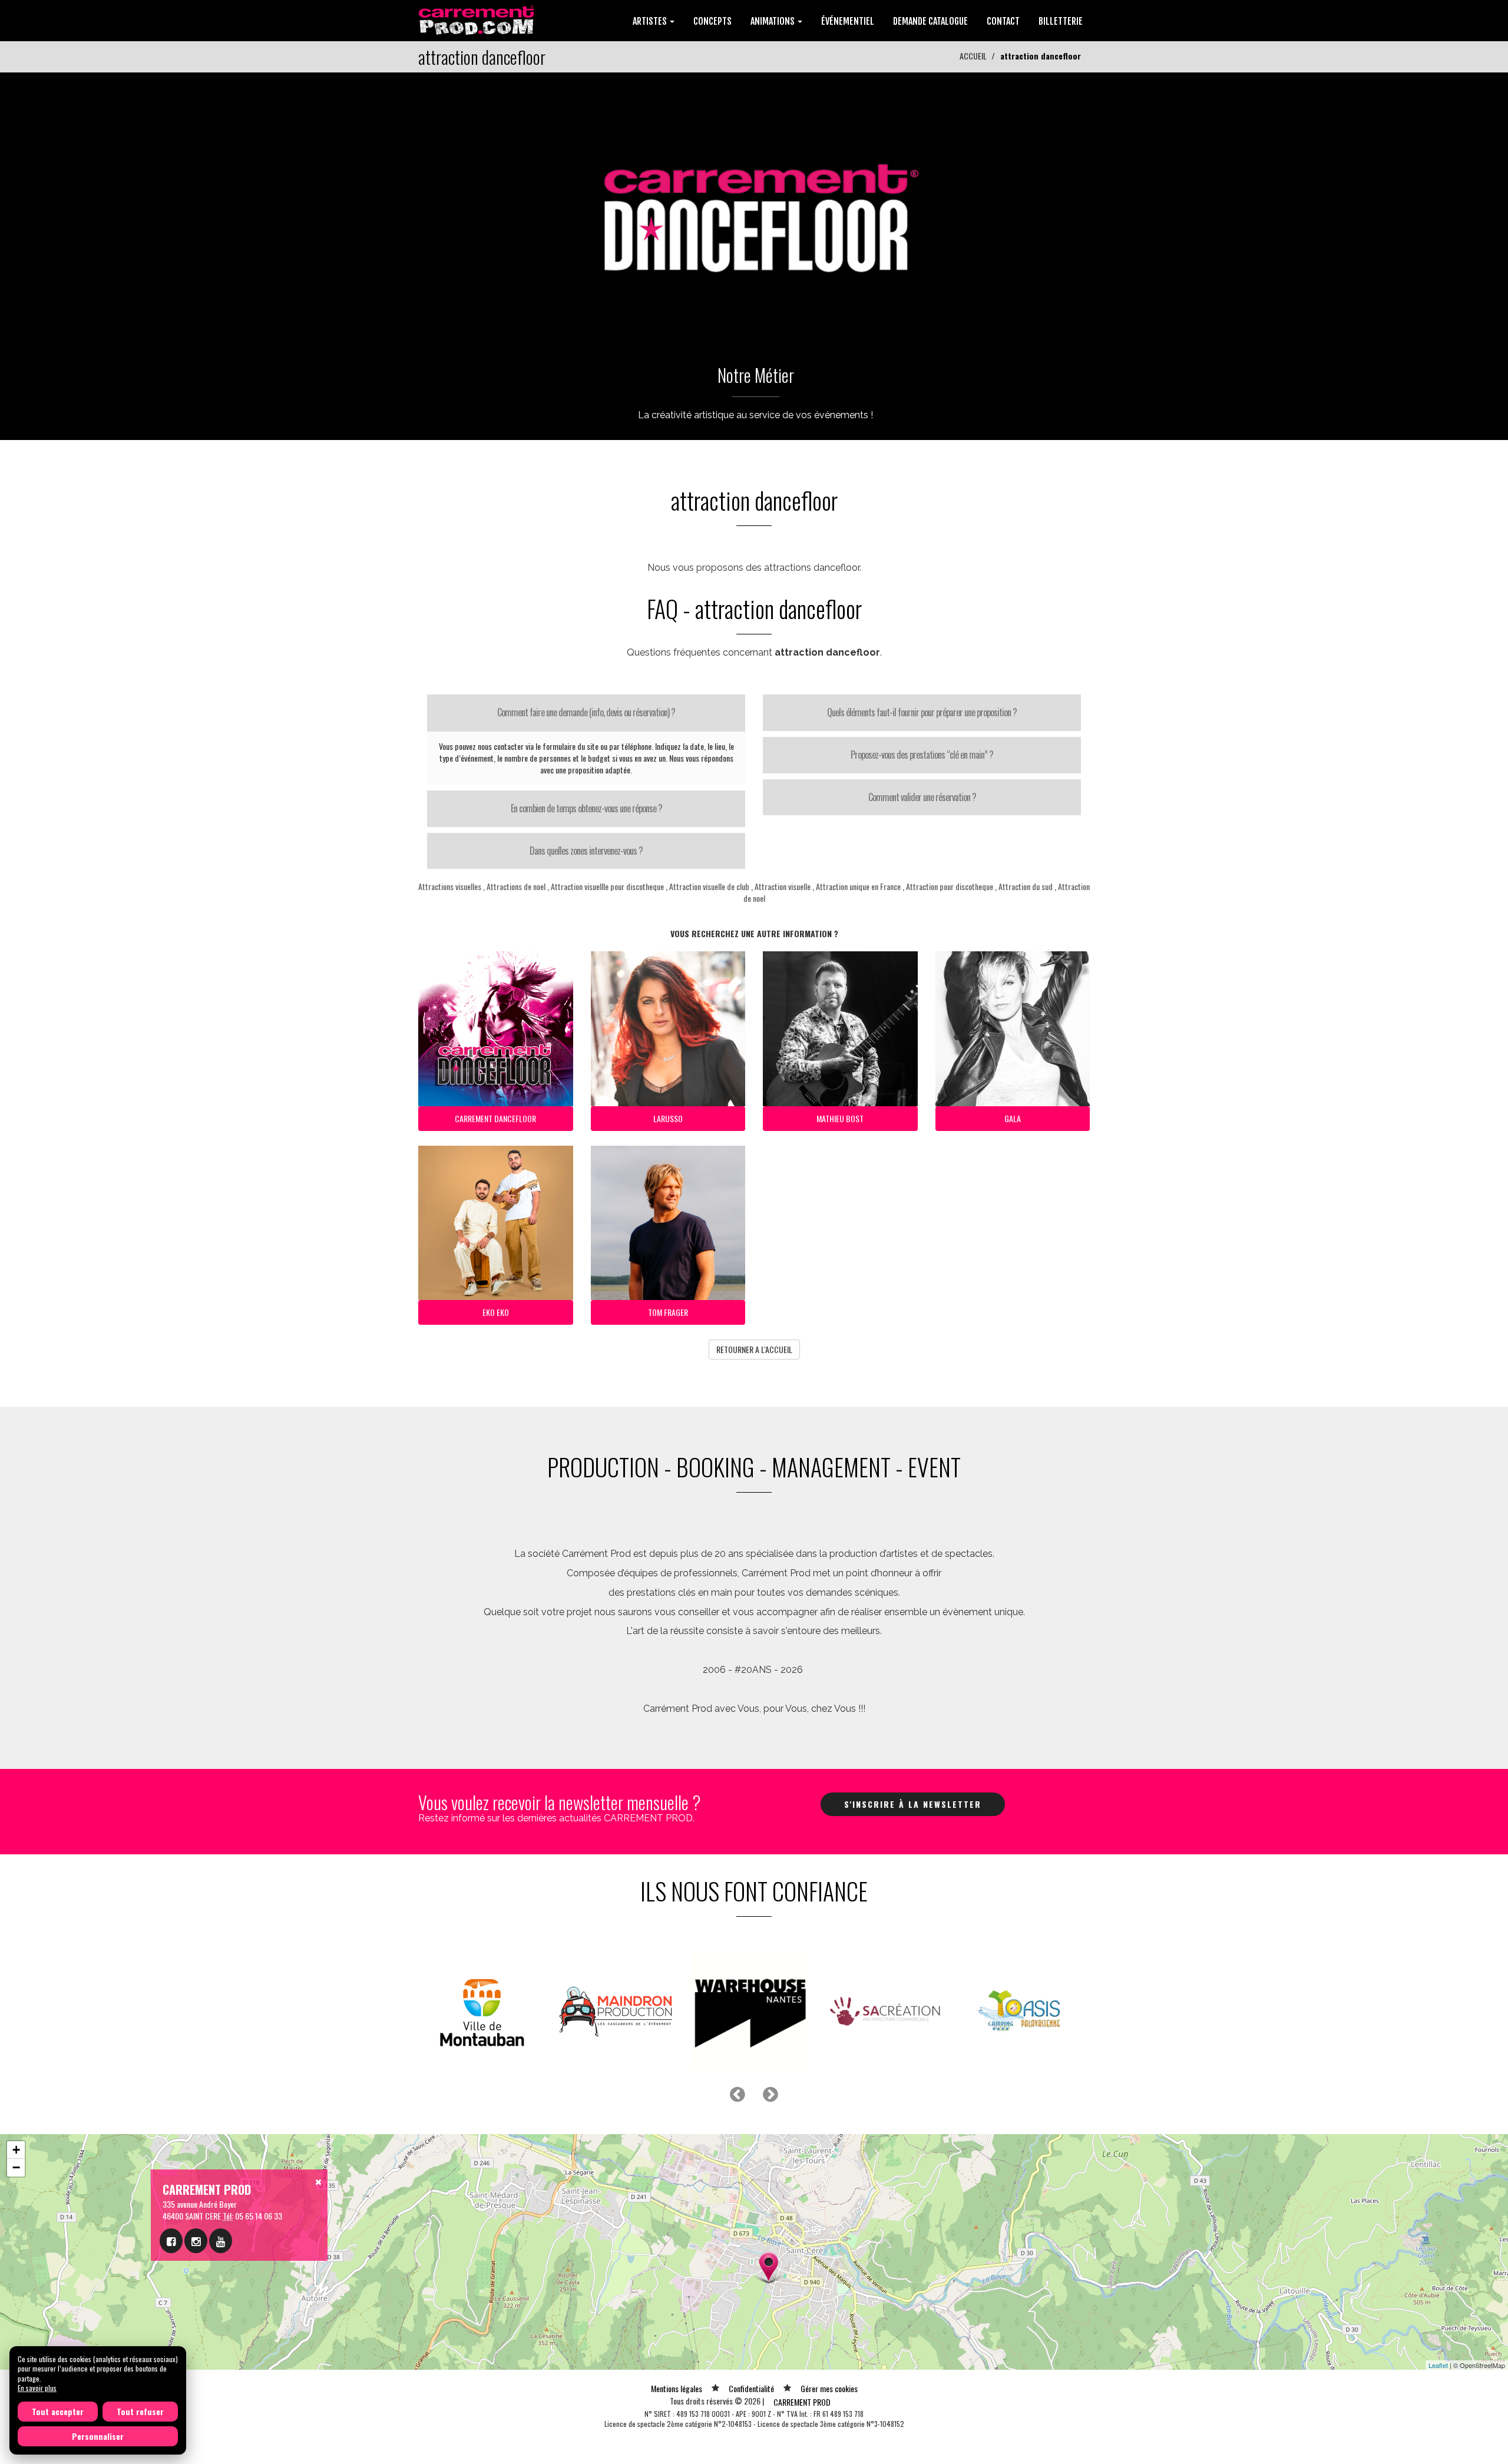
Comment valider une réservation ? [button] (922, 797)
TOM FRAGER (668, 1312)
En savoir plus (37, 2388)
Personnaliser (98, 2436)
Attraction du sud (1026, 886)
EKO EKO (496, 1312)
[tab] (586, 713)
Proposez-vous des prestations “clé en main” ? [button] (922, 755)
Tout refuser (140, 2411)
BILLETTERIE (1061, 21)
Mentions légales (677, 2388)
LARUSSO (668, 1118)
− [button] (16, 2167)
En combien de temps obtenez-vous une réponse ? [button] (586, 808)
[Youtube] (221, 2241)
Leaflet (1438, 2365)
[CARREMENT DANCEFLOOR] (754, 208)
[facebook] (171, 2241)
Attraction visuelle (783, 886)
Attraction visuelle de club (709, 886)
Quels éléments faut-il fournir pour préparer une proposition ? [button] (922, 712)
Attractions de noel (516, 886)
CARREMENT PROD (802, 2402)
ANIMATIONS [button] (773, 21)
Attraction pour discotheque (950, 886)
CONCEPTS (712, 21)
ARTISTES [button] (651, 21)
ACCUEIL (973, 56)
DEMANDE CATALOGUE (930, 21)
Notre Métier (756, 375)
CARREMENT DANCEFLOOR (495, 1118)
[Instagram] (196, 2241)
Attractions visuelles (450, 886)
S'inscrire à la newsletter (913, 1804)
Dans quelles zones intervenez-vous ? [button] (586, 851)
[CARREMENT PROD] (477, 19)
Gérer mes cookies (829, 2388)
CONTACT (1003, 21)
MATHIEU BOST (840, 1118)
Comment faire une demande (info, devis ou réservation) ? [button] (586, 712)
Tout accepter (58, 2411)
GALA (1013, 1118)
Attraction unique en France (858, 886)
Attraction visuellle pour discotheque (607, 886)
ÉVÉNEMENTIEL (848, 21)
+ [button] (16, 2150)
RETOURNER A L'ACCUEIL (754, 1349)
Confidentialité (751, 2388)
